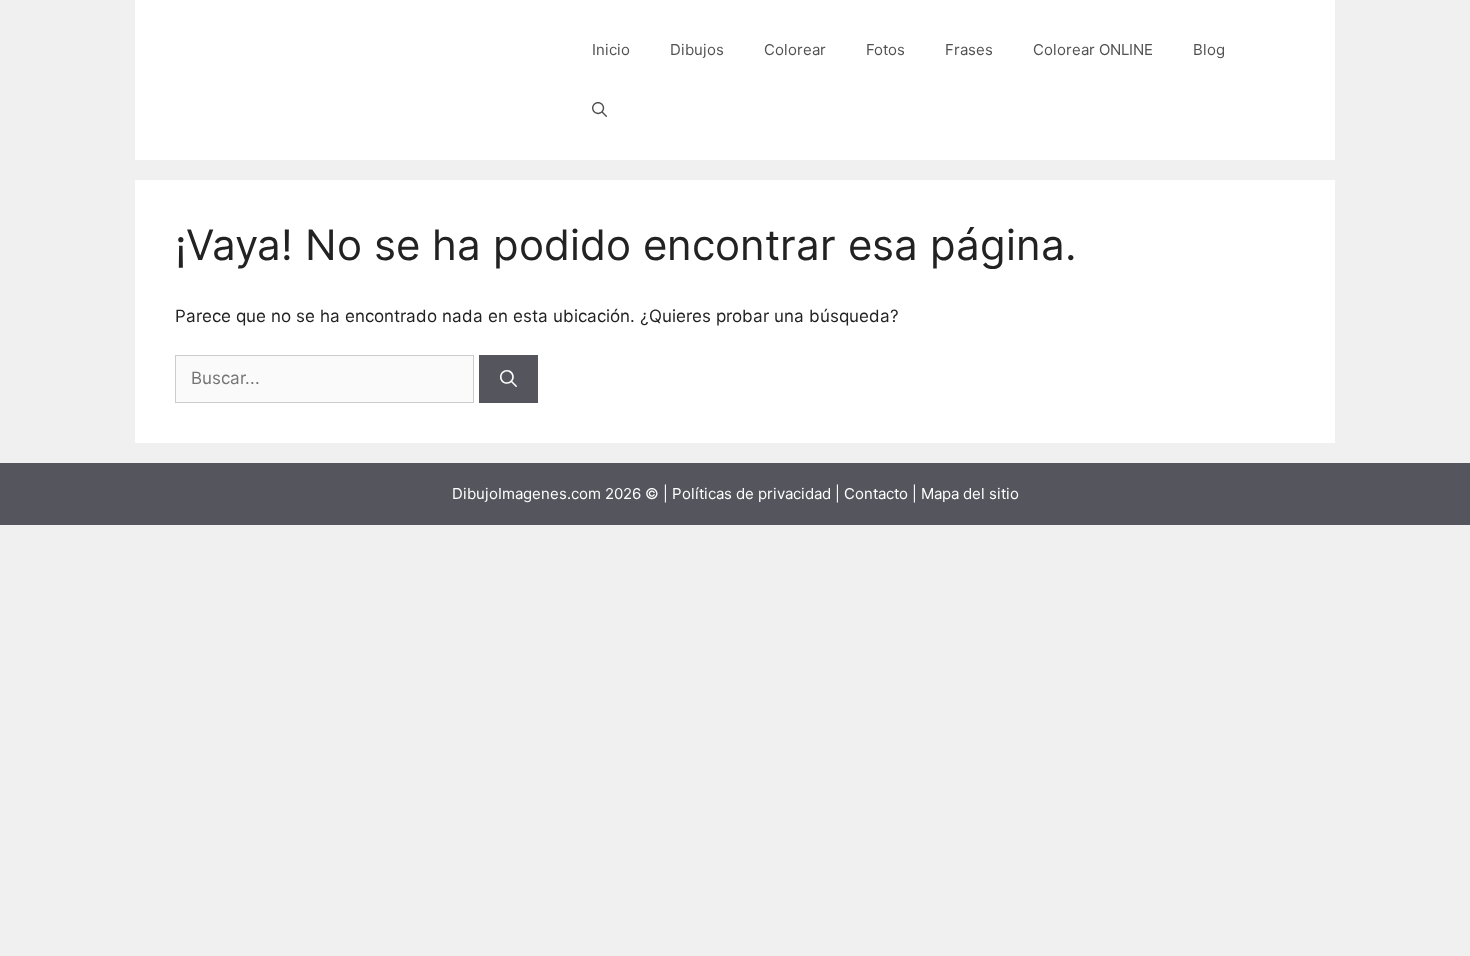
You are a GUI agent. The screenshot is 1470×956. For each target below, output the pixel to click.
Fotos (885, 49)
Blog (1209, 49)
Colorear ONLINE (1093, 49)
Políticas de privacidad (751, 493)
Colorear (795, 49)
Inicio (611, 49)
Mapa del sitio (970, 493)
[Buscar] (508, 379)
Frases (969, 49)
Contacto (876, 493)
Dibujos (697, 49)
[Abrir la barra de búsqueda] (599, 110)
